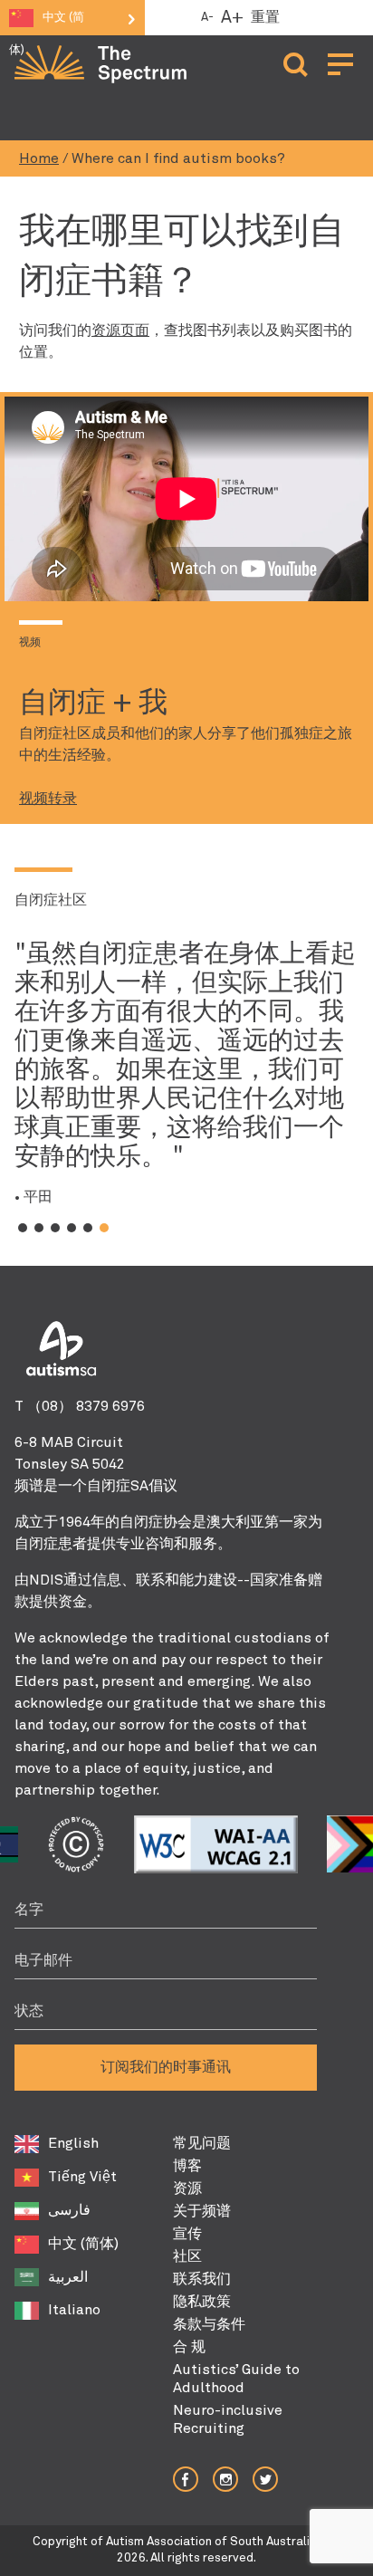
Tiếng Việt (82, 2177)
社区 (187, 2256)
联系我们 (202, 2279)
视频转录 (48, 799)
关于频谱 (202, 2211)
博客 (187, 2166)
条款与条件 (209, 2324)
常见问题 (202, 2143)
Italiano (74, 2310)
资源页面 (120, 330)
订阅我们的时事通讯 (166, 2067)
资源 (187, 2188)
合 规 (189, 2347)
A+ (232, 18)
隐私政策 (202, 2302)
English (73, 2143)
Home (39, 158)
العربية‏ (68, 2277)
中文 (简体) (83, 2244)
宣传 (187, 2234)
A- (207, 18)
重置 (265, 17)
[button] (23, 1228)
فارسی (69, 2210)
